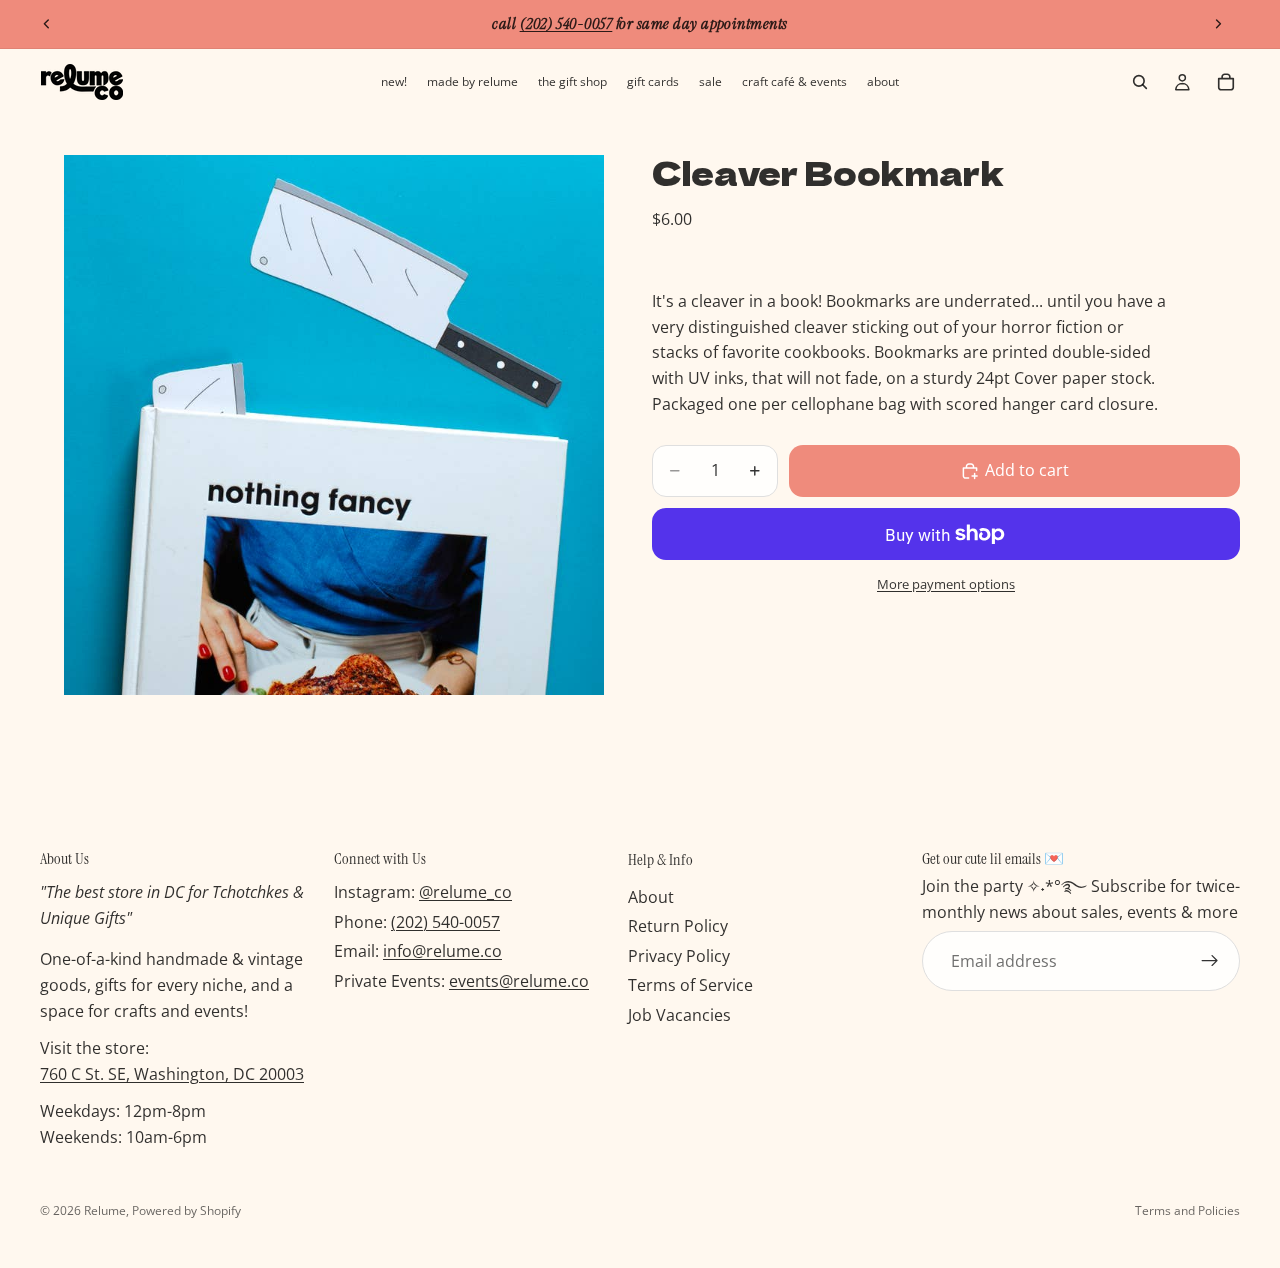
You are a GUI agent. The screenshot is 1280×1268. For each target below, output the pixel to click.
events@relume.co (519, 981)
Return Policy (678, 927)
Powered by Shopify (186, 1210)
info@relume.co (442, 952)
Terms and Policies (1187, 1210)
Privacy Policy (679, 956)
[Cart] (1226, 82)
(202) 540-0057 (445, 922)
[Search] (1140, 82)
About (651, 897)
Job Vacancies (679, 1015)
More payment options (946, 584)
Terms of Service (690, 986)
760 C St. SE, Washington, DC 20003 (172, 1074)
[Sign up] (1210, 962)
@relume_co (465, 893)
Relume (105, 1210)
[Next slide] (1218, 24)
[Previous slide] (47, 24)
